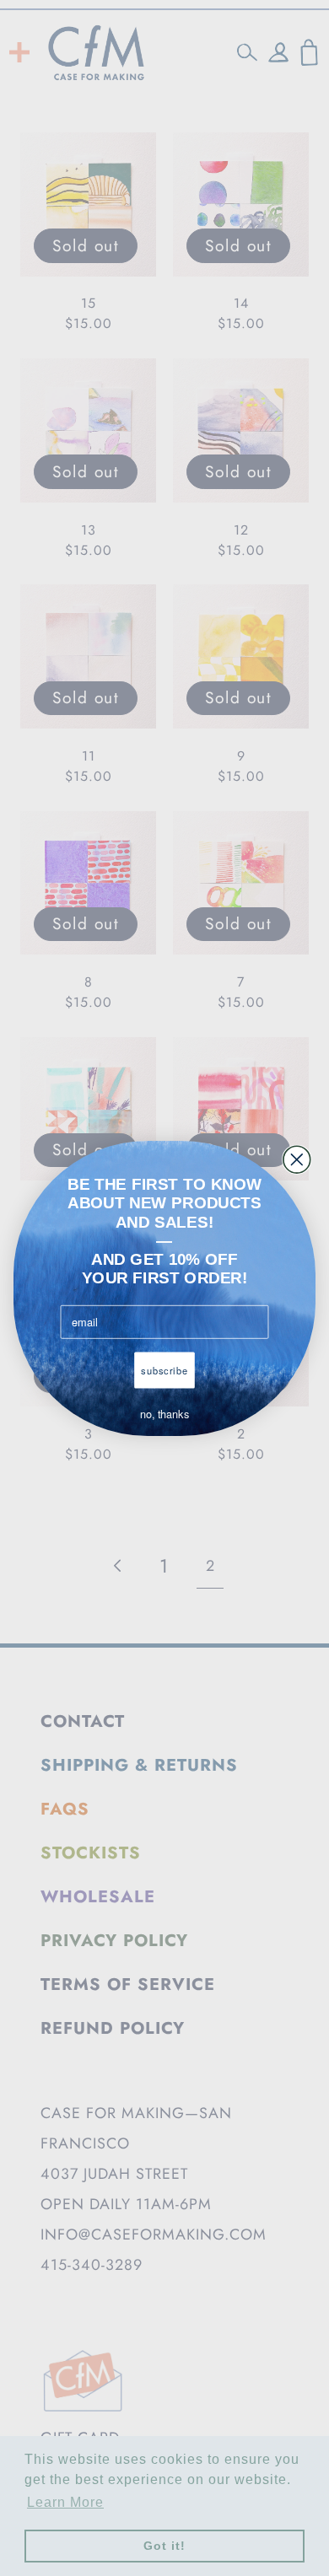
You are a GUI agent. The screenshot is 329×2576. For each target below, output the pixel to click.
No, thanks (164, 1414)
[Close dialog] (297, 1159)
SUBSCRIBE (164, 1370)
